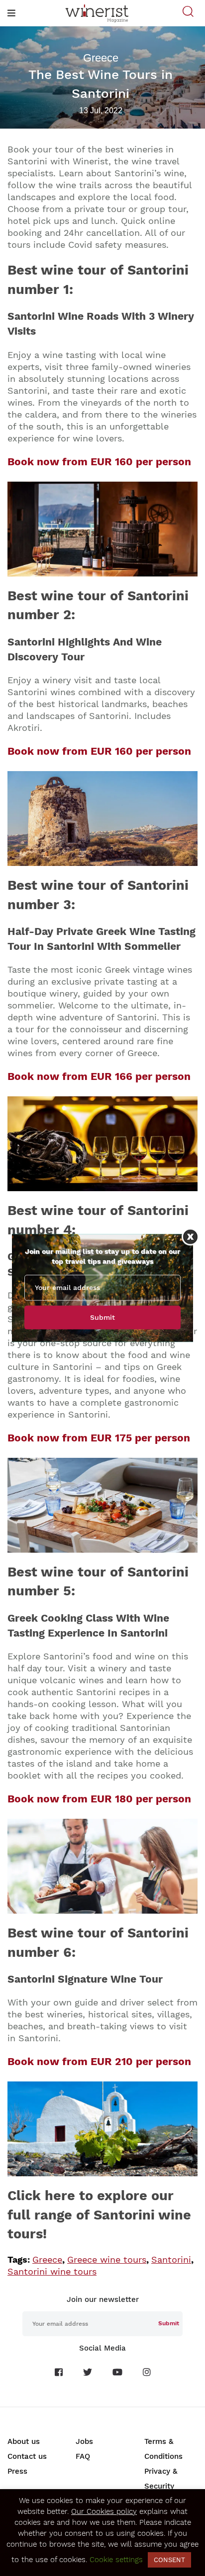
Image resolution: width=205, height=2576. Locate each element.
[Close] (190, 1237)
